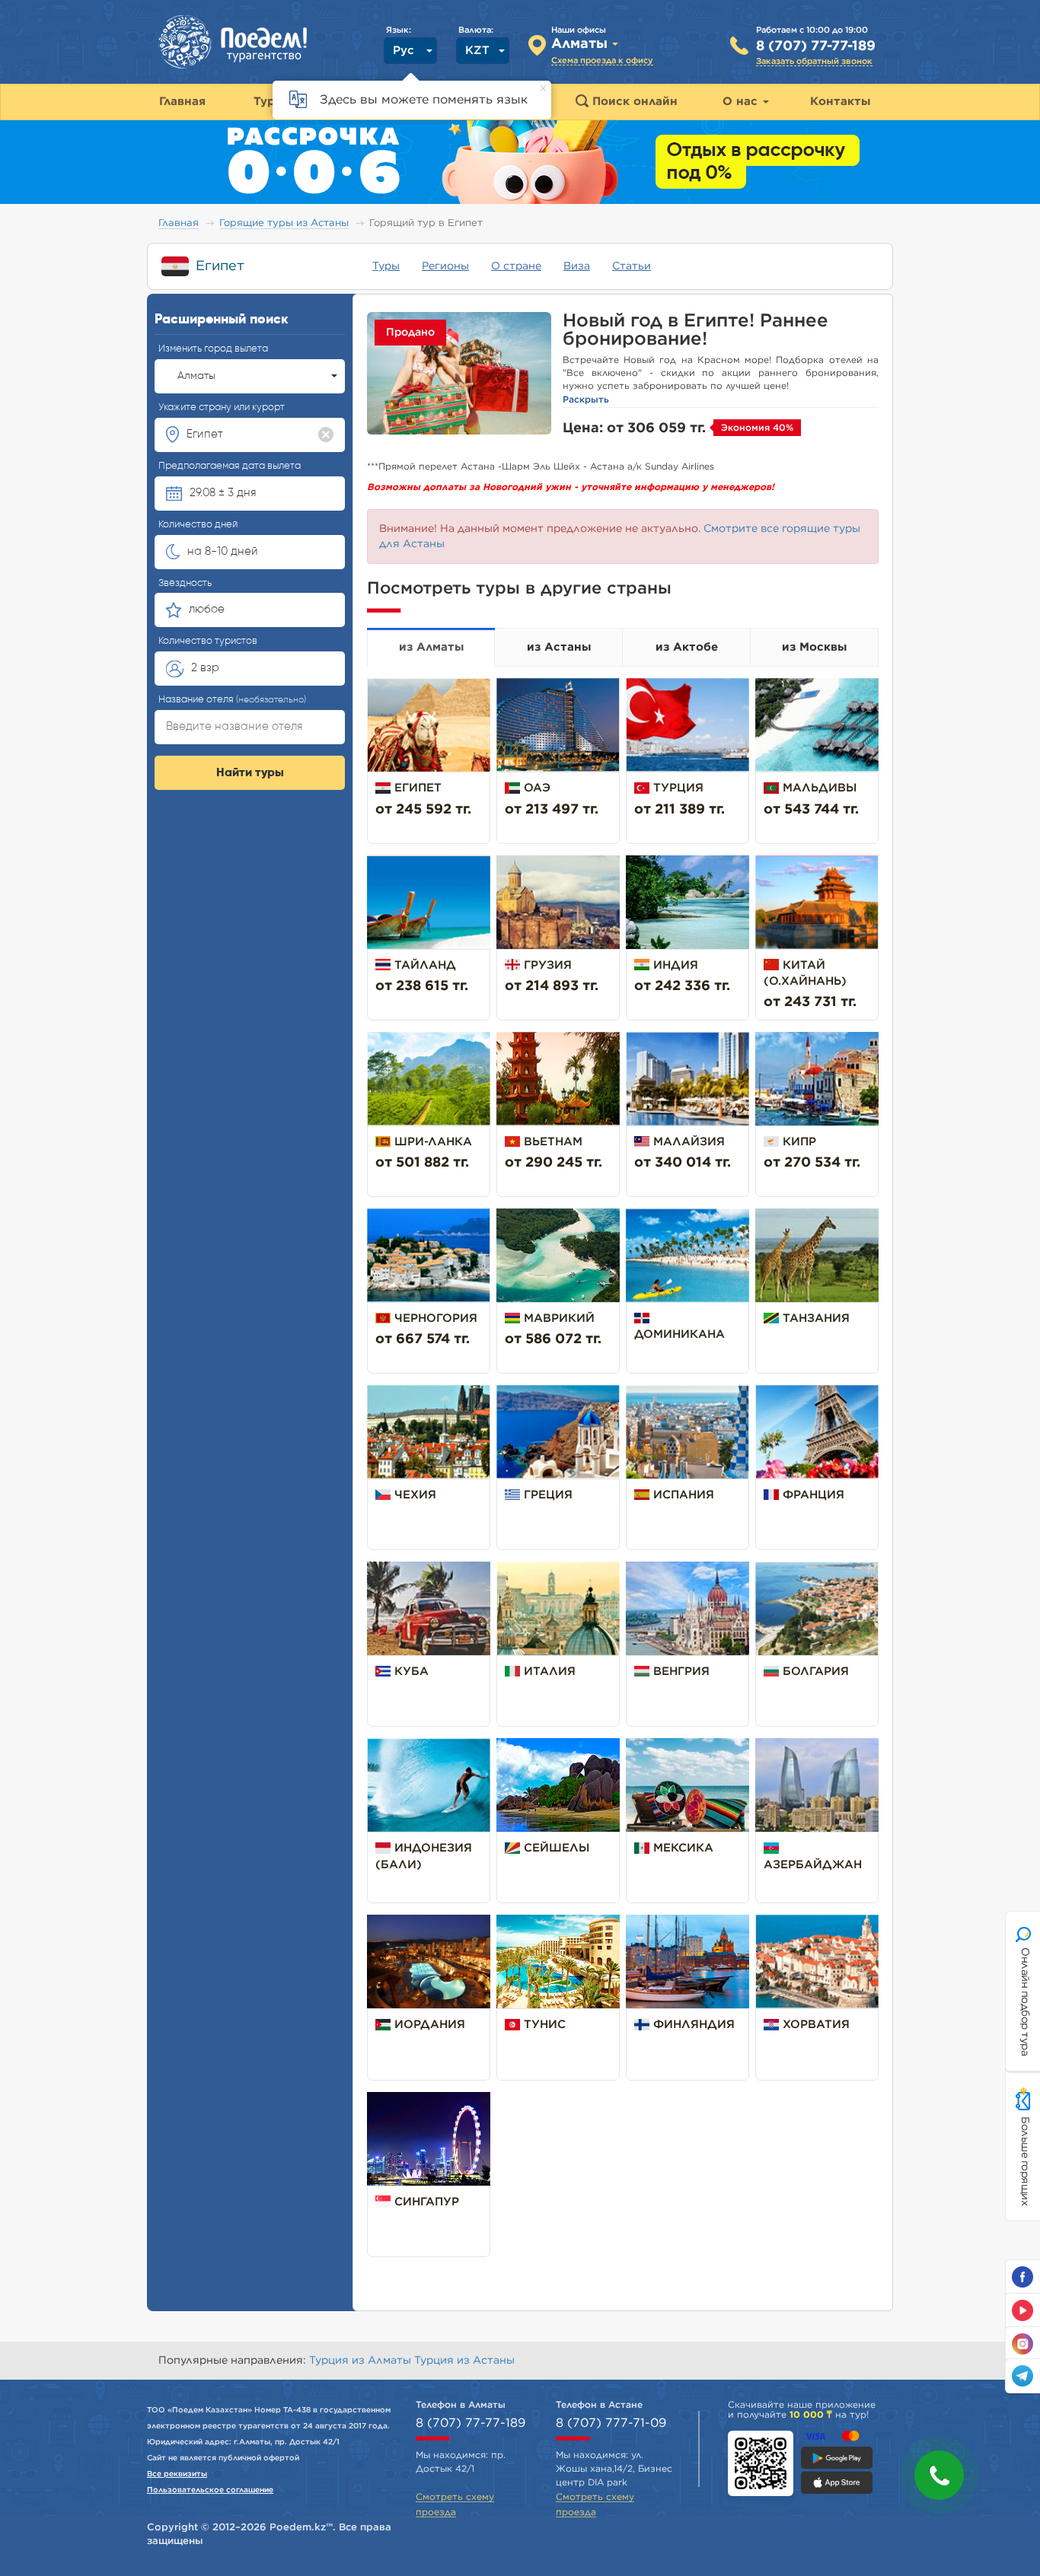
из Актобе (687, 647)
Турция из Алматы (362, 2361)
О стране (516, 266)
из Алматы (431, 647)
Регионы (445, 266)
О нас (742, 102)
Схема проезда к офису (602, 60)
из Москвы (814, 647)
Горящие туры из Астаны (284, 223)
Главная (179, 223)
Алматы (196, 376)
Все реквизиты (177, 2474)
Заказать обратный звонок (814, 61)
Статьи (632, 266)
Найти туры (250, 773)
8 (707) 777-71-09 (611, 2423)
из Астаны (559, 647)
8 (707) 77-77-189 (816, 46)
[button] (939, 2475)
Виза (577, 266)
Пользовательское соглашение (210, 2490)
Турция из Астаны (464, 2361)
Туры (386, 266)
